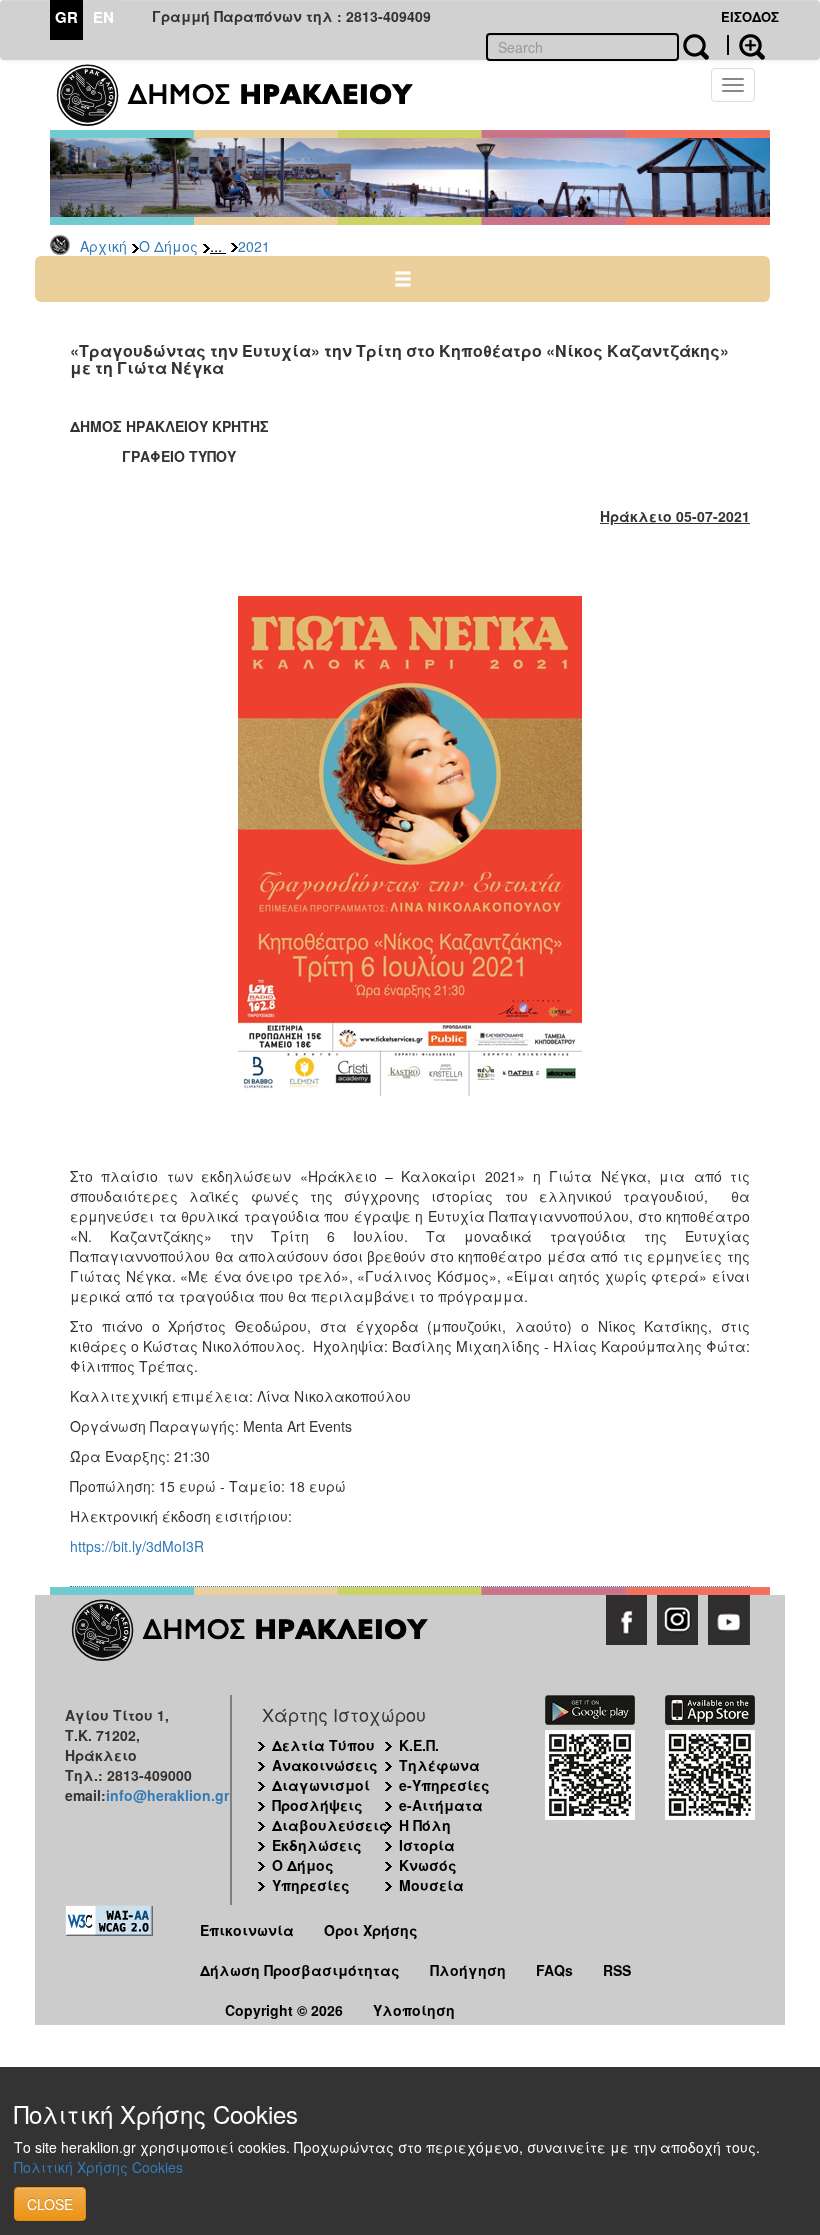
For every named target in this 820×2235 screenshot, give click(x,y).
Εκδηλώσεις (317, 1845)
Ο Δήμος (168, 246)
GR (66, 17)
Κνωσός (428, 1865)
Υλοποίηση (414, 2010)
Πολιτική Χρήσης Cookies (98, 2167)
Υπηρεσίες (311, 1885)
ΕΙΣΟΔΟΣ (750, 16)
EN (103, 17)
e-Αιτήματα (441, 1805)
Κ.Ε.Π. (419, 1745)
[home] (247, 95)
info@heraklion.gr (167, 1795)
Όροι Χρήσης (371, 1930)
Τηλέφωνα (439, 1765)
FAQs (554, 1970)
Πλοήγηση (468, 1970)
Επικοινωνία (247, 1930)
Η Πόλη (425, 1825)
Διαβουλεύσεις (330, 1825)
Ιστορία (427, 1845)
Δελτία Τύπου (323, 1745)
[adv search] (746, 45)
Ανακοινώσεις (325, 1765)
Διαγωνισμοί (321, 1785)
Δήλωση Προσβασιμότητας (300, 1970)
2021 (254, 246)
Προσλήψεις (317, 1805)
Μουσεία (431, 1885)
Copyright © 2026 (284, 2010)
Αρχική (103, 246)
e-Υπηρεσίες (444, 1785)
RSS (617, 1970)
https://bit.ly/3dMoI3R (137, 1546)
